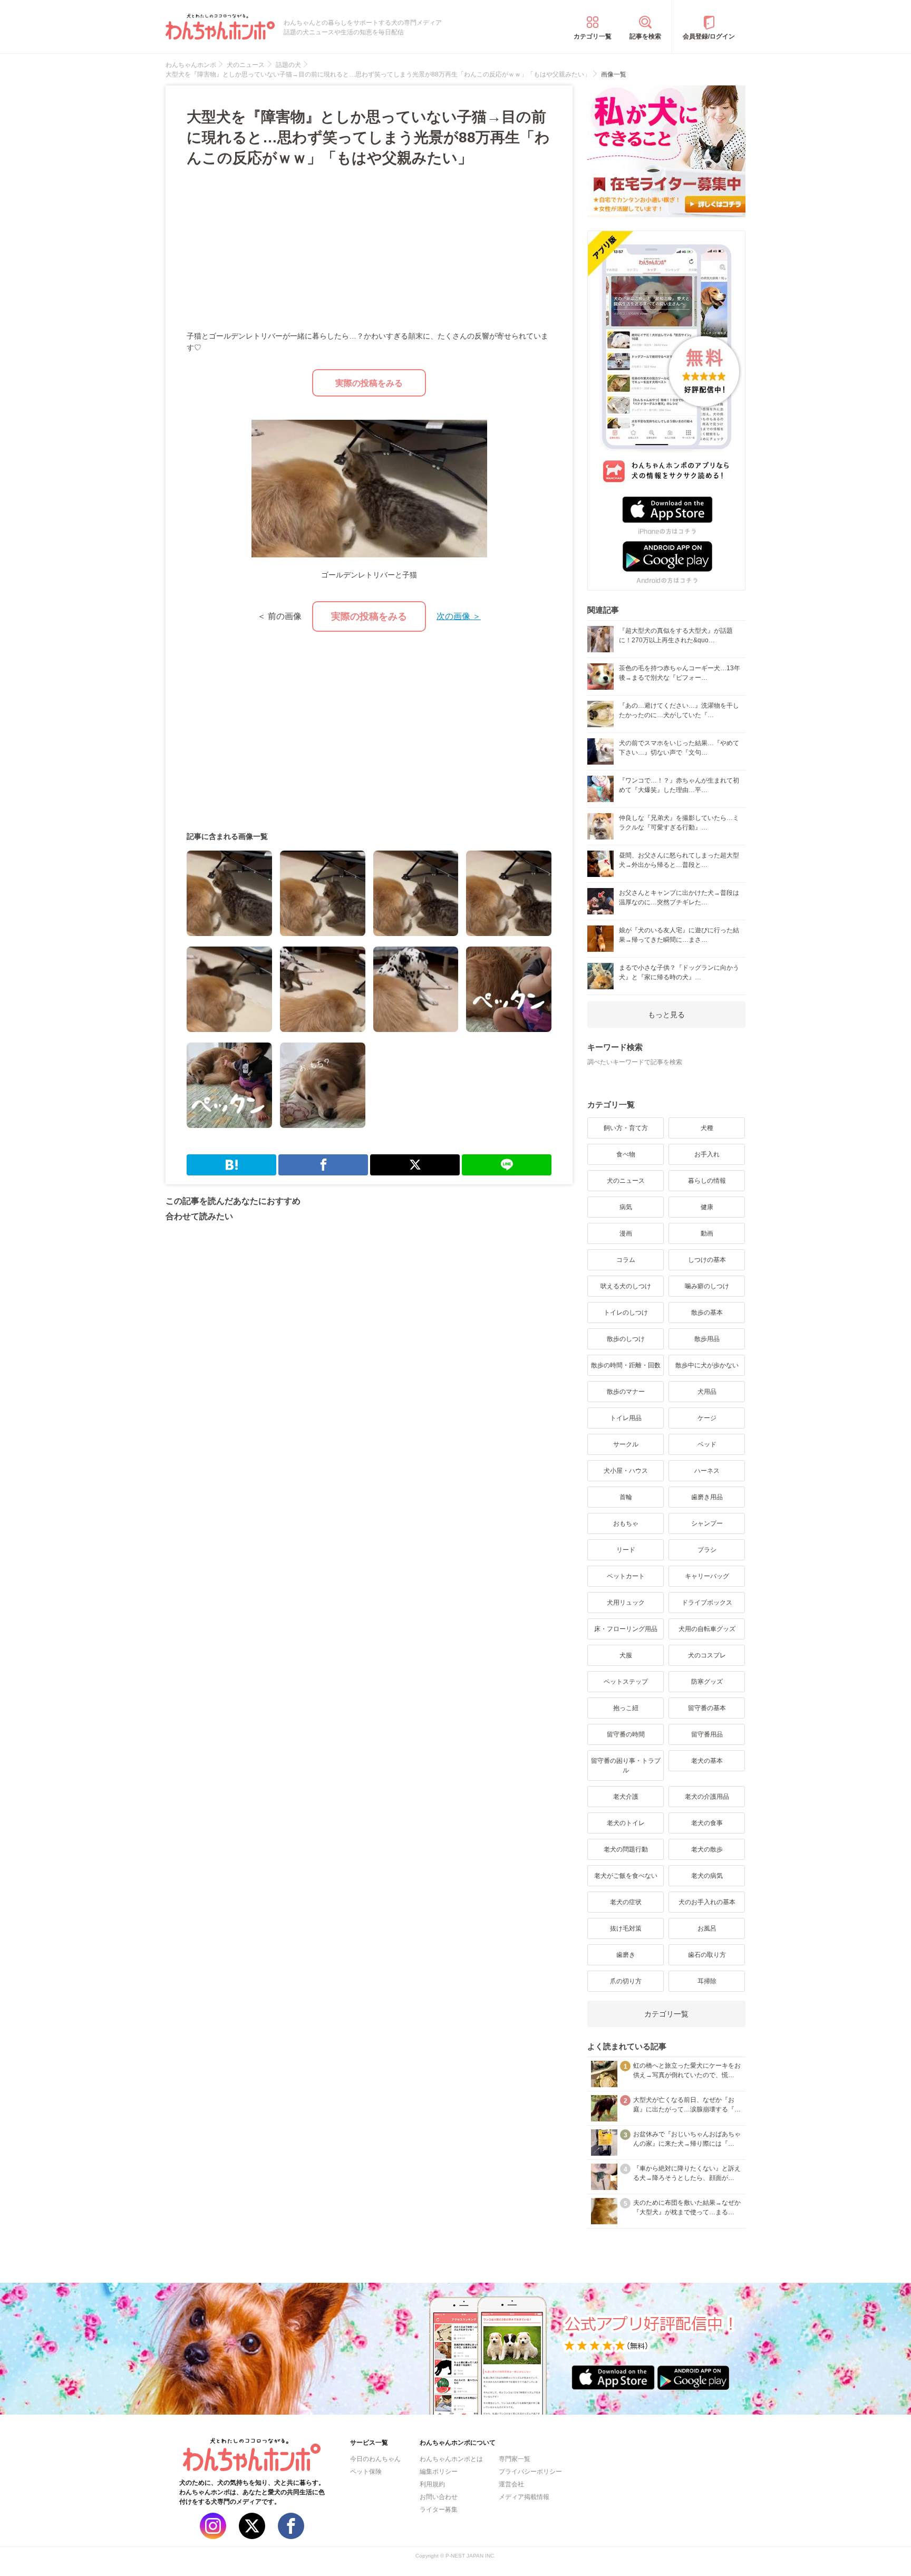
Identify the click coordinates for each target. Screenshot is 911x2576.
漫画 (626, 1233)
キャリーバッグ (707, 1576)
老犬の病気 (707, 1876)
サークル (626, 1444)
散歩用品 (707, 1339)
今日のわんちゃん (375, 2459)
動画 (707, 1233)
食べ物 (626, 1154)
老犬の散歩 (707, 1849)
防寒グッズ (707, 1682)
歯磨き (626, 1955)
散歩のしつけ (626, 1339)
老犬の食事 (707, 1823)
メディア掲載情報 (524, 2497)
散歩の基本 (707, 1313)
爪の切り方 (626, 1981)
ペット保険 (366, 2472)
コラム (626, 1260)
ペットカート (626, 1576)
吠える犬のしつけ (626, 1286)
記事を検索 (645, 36)
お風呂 (707, 1928)
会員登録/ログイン (709, 36)
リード (626, 1550)
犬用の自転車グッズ (707, 1629)
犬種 (707, 1128)
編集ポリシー (439, 2472)
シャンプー (707, 1523)
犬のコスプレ (707, 1655)
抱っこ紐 (626, 1708)
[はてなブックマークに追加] (231, 1165)
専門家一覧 (515, 2459)
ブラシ (707, 1550)
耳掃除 (707, 1981)
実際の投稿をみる (369, 383)
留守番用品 (707, 1734)
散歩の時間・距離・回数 (626, 1365)
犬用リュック (626, 1603)
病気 (626, 1207)
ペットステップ (626, 1682)
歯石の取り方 (707, 1955)
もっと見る (666, 1015)
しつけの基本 (707, 1260)
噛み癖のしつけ (707, 1286)
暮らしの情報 (707, 1181)
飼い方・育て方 (626, 1128)
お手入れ (707, 1154)
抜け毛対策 (626, 1928)
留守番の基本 (707, 1708)
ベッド (707, 1444)
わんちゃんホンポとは (451, 2459)
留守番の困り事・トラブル (626, 1765)
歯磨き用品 (707, 1497)
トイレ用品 (626, 1418)
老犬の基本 (707, 1761)
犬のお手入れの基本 (707, 1902)
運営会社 (511, 2484)
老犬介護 (626, 1797)
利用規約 (432, 2484)
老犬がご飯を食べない (626, 1876)
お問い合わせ (439, 2497)
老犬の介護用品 (707, 1797)
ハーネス (707, 1471)
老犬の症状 (626, 1902)
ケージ (707, 1418)
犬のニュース (626, 1181)
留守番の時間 (626, 1734)
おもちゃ (626, 1523)
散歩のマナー (626, 1392)
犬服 (626, 1655)
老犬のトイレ (626, 1823)
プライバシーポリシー (530, 2472)
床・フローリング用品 (626, 1629)
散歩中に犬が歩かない (707, 1365)
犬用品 (707, 1392)
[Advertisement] (278, 250)
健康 (707, 1207)
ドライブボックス (707, 1603)
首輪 (626, 1497)
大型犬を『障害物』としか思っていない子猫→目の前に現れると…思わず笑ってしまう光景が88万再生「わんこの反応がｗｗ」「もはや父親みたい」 (368, 137)
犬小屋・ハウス (626, 1471)
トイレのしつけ (626, 1313)
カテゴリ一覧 (593, 36)
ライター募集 (439, 2510)
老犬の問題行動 (626, 1849)
